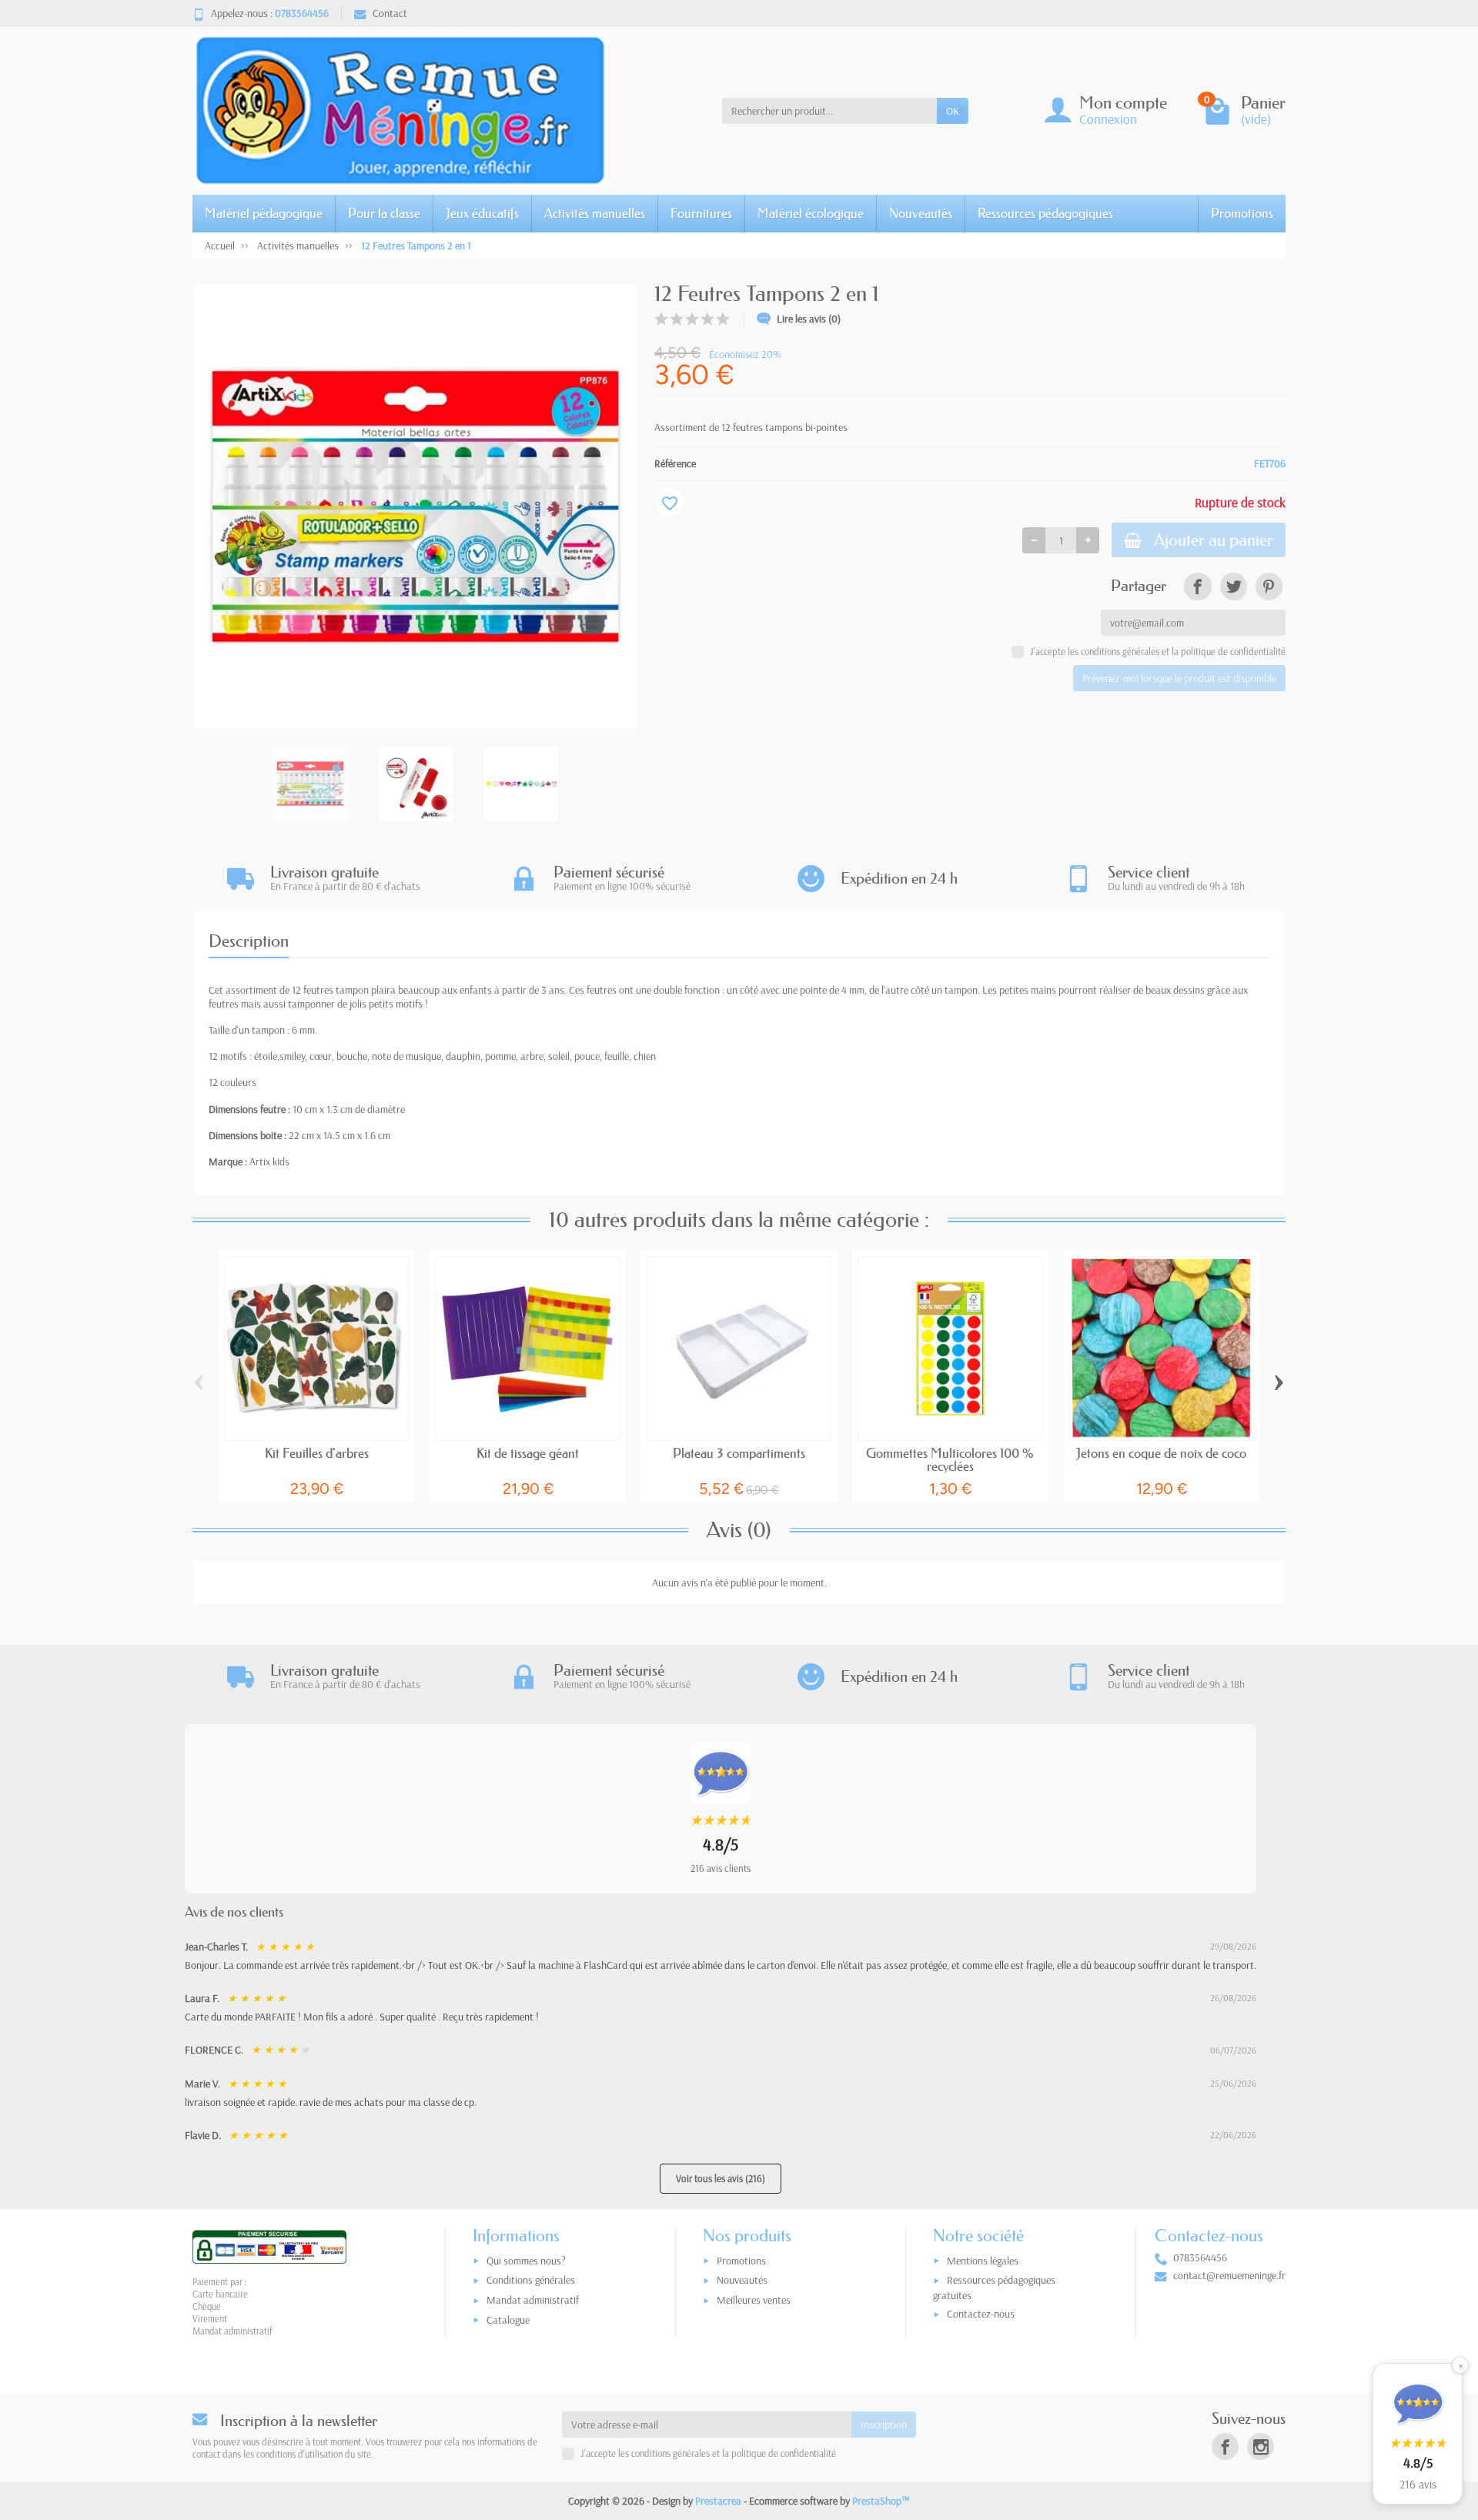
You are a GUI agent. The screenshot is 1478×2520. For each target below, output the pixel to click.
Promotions (1242, 213)
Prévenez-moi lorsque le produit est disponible (1179, 678)
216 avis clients (721, 1868)
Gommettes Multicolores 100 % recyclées (950, 1459)
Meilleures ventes (754, 2300)
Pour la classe (384, 213)
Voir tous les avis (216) (721, 2178)
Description (249, 941)
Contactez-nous (981, 2314)
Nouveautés (921, 213)
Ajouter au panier (1214, 540)
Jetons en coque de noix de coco (1161, 1453)
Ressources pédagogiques (1045, 213)
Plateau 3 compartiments (739, 1453)
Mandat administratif (533, 2300)
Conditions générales (531, 2280)
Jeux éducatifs (482, 213)
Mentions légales (983, 2261)
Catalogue (508, 2320)
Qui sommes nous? (526, 2261)
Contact (390, 13)
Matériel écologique (811, 213)
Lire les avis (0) (809, 319)
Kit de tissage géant (528, 1453)
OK (953, 111)
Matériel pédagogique (264, 213)
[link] (1197, 586)
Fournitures (701, 213)
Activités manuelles (595, 213)
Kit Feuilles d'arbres (317, 1453)
